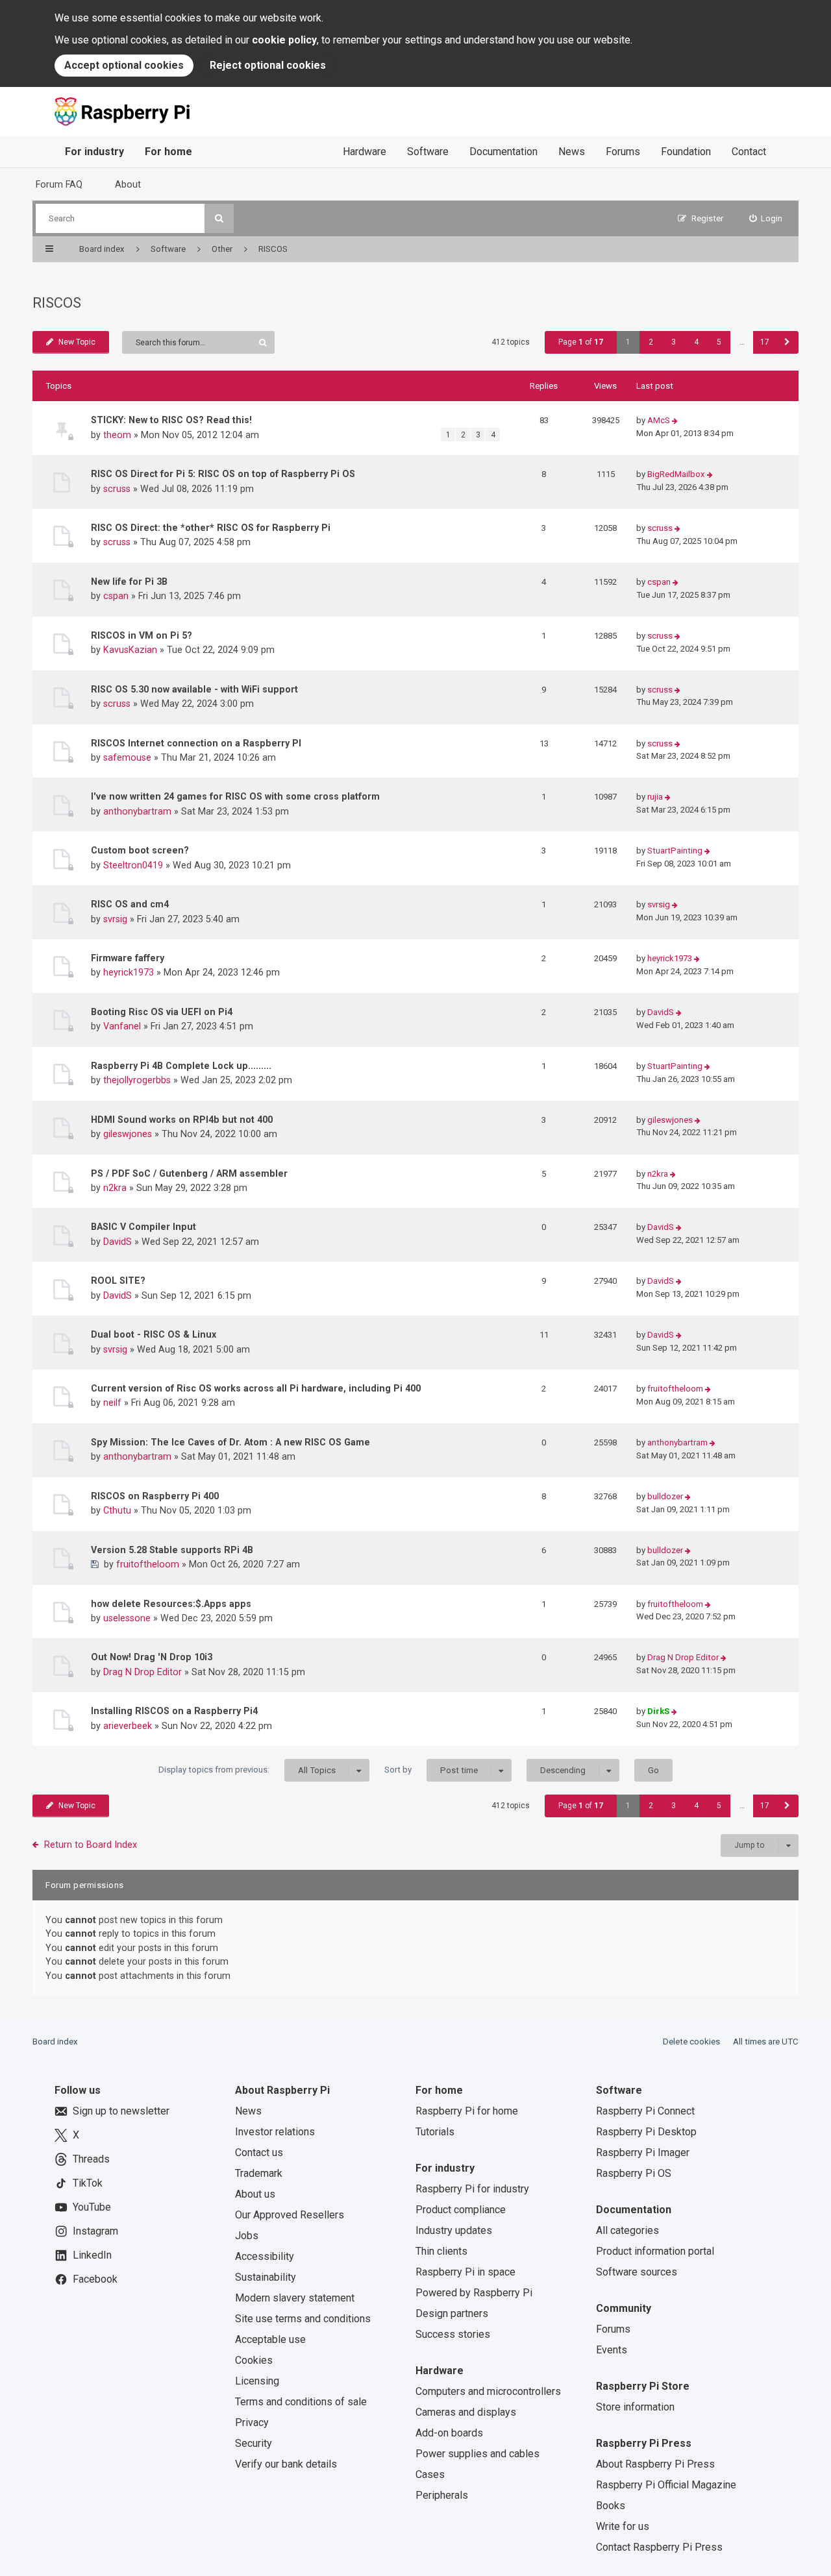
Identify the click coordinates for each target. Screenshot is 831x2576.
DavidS (661, 1012)
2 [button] (651, 342)
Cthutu (117, 1510)
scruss (117, 489)
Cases (430, 2474)
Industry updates (454, 2230)
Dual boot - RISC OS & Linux (154, 1334)
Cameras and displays (466, 2412)
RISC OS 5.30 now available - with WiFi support (194, 689)
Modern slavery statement (295, 2298)
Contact (749, 152)
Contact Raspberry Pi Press (659, 2547)
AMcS (659, 420)
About (128, 184)
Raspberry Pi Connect (645, 2111)
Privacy (252, 2423)
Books (611, 2506)
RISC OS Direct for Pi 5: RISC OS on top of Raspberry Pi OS (223, 474)
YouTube (92, 2207)
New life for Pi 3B (129, 582)
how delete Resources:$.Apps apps (171, 1604)
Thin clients (441, 2251)
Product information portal (655, 2251)
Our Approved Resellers (290, 2215)
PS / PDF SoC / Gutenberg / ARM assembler (189, 1173)
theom (117, 435)
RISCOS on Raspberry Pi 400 (155, 1496)
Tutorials (435, 2132)
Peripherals (442, 2495)
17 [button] (765, 342)
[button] (787, 342)
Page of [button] (581, 342)
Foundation (686, 152)
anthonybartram (137, 811)
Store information (635, 2407)
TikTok (88, 2183)
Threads (91, 2159)
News (572, 152)
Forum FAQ (59, 184)
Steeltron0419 (133, 865)
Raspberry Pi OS (634, 2173)
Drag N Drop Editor (143, 1672)
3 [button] (674, 342)
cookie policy (284, 40)
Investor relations (275, 2132)
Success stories (453, 2334)
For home (168, 152)
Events (612, 2350)
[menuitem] (766, 218)
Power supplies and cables (478, 2454)
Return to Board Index (91, 1845)
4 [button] (696, 342)
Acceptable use (270, 2339)
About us (255, 2194)
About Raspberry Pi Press (655, 2464)
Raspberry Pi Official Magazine (666, 2485)
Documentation (503, 152)
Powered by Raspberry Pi (474, 2293)
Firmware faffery (128, 958)
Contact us (259, 2153)
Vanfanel (122, 1026)
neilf (112, 1403)
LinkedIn (92, 2255)
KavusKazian (130, 650)
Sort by (431, 1770)
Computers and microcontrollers (488, 2391)
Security (254, 2443)
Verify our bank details (286, 2464)
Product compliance (461, 2210)
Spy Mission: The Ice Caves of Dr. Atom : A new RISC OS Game (230, 1442)
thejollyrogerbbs (137, 1080)
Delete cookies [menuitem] (691, 2042)
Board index (55, 2042)
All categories (627, 2230)
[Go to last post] (675, 421)
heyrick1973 (129, 972)
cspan (116, 596)
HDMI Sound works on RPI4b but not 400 (182, 1120)
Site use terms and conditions (303, 2319)
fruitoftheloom (675, 1389)
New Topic (77, 342)
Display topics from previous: (247, 1770)
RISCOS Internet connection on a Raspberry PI (196, 743)
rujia (655, 797)
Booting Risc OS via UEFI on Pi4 (162, 1012)
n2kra (115, 1188)
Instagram (95, 2231)
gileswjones (128, 1134)
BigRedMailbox (676, 474)
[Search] (219, 218)
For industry (94, 152)
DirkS (658, 1711)
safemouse (127, 757)
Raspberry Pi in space (465, 2272)
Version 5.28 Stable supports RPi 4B (172, 1550)
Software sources (637, 2272)
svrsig (115, 919)
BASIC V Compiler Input (143, 1227)
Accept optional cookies (124, 65)
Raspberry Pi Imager (643, 2153)
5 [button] (719, 342)
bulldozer (665, 1496)
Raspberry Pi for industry (472, 2189)
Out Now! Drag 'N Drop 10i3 (152, 1657)
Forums (623, 152)
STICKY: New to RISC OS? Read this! (171, 420)
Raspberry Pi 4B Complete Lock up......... (181, 1066)
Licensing (257, 2381)
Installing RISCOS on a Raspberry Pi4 (174, 1711)
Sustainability (266, 2277)
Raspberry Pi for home (467, 2111)
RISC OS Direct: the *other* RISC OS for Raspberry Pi (211, 528)
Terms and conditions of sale (301, 2402)
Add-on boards (449, 2433)
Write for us (623, 2526)
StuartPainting (675, 851)
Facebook (95, 2279)
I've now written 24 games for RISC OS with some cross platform (235, 796)
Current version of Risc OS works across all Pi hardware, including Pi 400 (256, 1388)
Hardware (365, 152)
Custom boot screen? (140, 850)
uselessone (127, 1618)
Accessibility (265, 2256)
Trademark (259, 2173)
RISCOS (57, 303)
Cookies (254, 2360)
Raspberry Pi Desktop (646, 2132)
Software (428, 152)
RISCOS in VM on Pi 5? (142, 635)
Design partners (452, 2313)
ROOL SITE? (118, 1281)
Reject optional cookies (268, 65)
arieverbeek (128, 1726)
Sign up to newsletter (121, 2111)
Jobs (247, 2236)
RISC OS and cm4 (130, 904)
